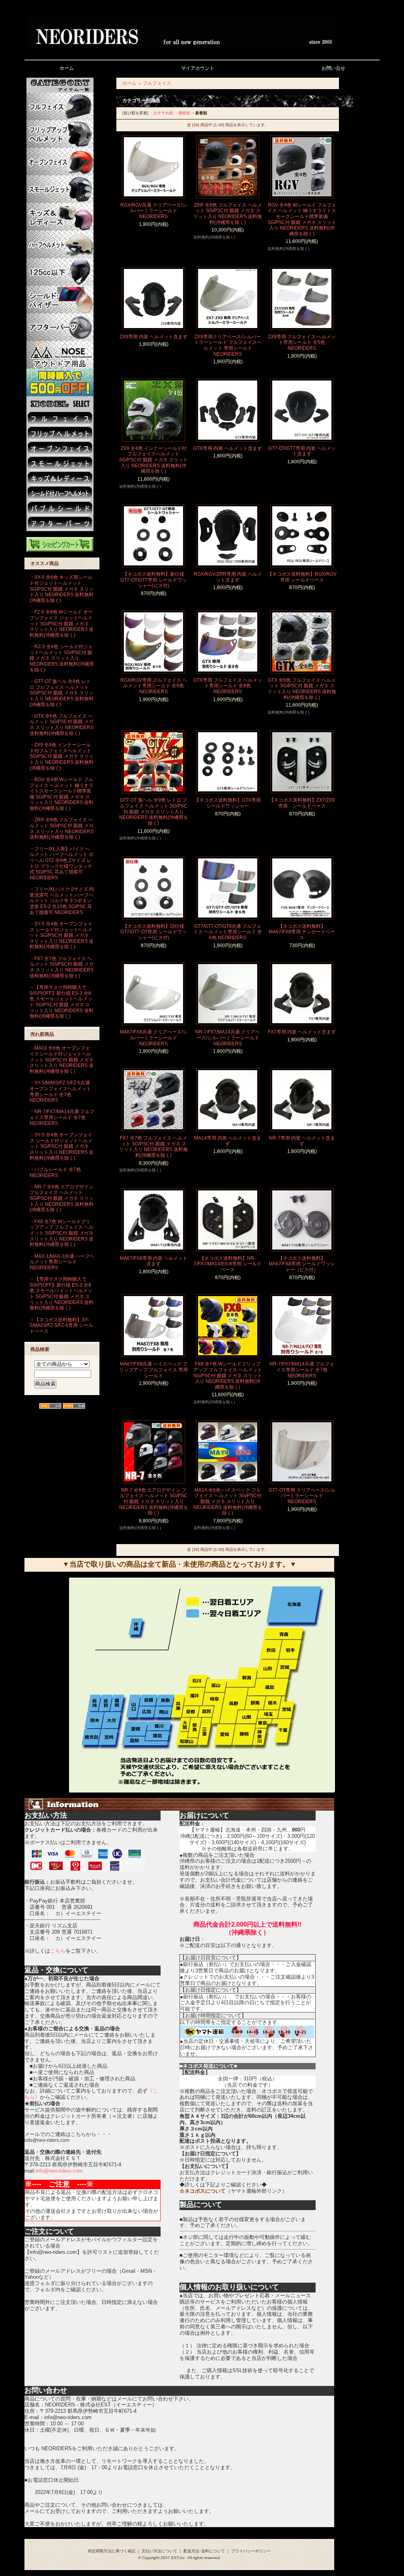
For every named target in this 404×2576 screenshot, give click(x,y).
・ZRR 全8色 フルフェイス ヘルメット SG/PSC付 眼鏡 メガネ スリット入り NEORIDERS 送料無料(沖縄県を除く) (62, 828)
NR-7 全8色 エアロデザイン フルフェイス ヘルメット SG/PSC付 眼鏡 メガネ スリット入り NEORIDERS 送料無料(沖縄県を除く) (154, 1502)
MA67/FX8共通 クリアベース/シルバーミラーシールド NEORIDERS (154, 1038)
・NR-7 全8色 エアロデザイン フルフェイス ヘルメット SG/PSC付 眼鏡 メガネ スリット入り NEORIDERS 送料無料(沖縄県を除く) (62, 1198)
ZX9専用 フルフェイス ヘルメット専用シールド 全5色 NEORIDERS (302, 342)
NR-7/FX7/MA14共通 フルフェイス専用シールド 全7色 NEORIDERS (302, 1370)
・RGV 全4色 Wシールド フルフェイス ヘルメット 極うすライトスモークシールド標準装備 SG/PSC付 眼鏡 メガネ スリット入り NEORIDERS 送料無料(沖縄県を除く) (62, 794)
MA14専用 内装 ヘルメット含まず (228, 1141)
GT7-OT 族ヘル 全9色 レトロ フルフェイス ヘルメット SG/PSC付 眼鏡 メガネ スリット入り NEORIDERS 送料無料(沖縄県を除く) (154, 812)
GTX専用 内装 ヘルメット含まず (228, 448)
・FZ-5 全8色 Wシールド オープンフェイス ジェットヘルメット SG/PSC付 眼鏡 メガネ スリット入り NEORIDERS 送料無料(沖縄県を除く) (62, 624)
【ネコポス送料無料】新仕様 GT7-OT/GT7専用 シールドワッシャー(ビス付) (153, 580)
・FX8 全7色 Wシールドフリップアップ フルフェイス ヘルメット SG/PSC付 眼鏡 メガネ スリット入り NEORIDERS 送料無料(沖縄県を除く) (62, 1233)
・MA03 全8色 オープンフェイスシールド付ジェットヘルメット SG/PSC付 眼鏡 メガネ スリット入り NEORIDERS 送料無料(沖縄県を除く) (62, 1060)
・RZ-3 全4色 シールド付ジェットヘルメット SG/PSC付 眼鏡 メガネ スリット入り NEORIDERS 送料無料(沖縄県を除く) (62, 658)
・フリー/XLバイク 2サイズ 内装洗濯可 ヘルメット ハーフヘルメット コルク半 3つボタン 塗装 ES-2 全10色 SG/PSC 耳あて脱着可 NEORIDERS (62, 901)
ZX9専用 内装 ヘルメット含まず (153, 337)
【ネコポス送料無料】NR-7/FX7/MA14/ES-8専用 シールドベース (228, 1264)
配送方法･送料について (204, 2551)
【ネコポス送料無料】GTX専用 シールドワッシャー (228, 803)
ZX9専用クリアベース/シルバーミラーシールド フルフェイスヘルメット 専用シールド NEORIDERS (228, 345)
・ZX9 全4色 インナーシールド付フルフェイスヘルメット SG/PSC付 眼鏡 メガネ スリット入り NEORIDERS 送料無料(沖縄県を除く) (62, 756)
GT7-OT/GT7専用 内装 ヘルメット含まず (302, 451)
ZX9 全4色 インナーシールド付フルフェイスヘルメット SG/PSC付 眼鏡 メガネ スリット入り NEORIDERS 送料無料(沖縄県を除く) (153, 460)
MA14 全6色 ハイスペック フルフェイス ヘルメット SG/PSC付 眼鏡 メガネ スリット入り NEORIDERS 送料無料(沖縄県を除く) (228, 1502)
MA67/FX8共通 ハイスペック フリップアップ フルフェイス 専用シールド (153, 1370)
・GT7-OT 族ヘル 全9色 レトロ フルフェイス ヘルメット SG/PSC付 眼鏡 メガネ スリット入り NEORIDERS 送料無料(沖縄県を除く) (62, 693)
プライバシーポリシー (251, 2551)
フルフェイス (157, 83)
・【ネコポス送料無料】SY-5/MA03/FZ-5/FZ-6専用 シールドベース (61, 1325)
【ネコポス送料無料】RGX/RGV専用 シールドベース (302, 577)
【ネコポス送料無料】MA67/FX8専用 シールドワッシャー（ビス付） (302, 1264)
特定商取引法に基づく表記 (112, 2551)
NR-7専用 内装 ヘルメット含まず (302, 1141)
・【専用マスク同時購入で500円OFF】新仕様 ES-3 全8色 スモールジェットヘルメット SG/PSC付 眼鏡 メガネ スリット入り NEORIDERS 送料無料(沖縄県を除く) (62, 1002)
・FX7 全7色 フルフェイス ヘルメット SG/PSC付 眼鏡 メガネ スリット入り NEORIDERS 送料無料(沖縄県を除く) (62, 967)
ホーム (129, 83)
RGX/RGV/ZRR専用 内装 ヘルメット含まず (228, 577)
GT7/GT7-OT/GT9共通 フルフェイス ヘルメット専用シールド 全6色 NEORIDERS (228, 932)
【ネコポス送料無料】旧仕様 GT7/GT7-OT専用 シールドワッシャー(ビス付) (153, 932)
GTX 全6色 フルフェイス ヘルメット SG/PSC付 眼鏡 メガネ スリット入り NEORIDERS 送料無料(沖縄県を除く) (302, 689)
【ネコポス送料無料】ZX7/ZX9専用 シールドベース (302, 803)
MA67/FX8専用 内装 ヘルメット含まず (154, 1261)
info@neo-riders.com (59, 2171)
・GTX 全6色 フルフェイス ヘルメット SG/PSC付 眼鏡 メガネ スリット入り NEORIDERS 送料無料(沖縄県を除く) (62, 725)
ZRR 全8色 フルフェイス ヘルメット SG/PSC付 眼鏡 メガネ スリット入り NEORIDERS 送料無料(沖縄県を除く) (228, 214)
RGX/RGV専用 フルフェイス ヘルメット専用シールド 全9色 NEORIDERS (154, 686)
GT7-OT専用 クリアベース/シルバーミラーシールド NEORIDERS (302, 1496)
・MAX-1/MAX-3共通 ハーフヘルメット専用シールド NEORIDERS (62, 1262)
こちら (58, 1951)
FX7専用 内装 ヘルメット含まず (302, 1032)
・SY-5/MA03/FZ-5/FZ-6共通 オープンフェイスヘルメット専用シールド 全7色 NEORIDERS (60, 1091)
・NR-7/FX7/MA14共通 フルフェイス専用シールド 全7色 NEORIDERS (62, 1117)
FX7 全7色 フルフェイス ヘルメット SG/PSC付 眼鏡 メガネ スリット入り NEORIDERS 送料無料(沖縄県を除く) (153, 1147)
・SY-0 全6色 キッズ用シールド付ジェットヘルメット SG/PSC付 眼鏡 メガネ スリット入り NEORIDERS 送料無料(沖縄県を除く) (62, 589)
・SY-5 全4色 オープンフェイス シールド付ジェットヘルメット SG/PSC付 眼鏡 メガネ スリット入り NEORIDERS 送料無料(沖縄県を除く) (62, 935)
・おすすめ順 (161, 113)
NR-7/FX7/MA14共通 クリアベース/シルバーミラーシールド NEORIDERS (228, 1038)
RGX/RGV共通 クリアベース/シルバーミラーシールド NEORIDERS (154, 211)
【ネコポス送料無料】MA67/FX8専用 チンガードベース (302, 932)
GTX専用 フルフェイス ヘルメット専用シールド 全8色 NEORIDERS (228, 686)
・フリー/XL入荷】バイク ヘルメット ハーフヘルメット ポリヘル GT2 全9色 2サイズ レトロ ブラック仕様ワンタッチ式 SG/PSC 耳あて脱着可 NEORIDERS (62, 863)
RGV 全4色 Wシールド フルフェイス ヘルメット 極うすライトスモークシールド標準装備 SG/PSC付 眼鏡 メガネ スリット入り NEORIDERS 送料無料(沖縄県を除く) (302, 219)
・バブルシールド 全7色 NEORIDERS (55, 1172)
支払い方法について (159, 2551)
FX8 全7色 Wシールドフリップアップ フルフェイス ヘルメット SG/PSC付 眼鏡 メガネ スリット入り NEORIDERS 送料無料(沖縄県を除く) (228, 1376)
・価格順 (182, 113)
